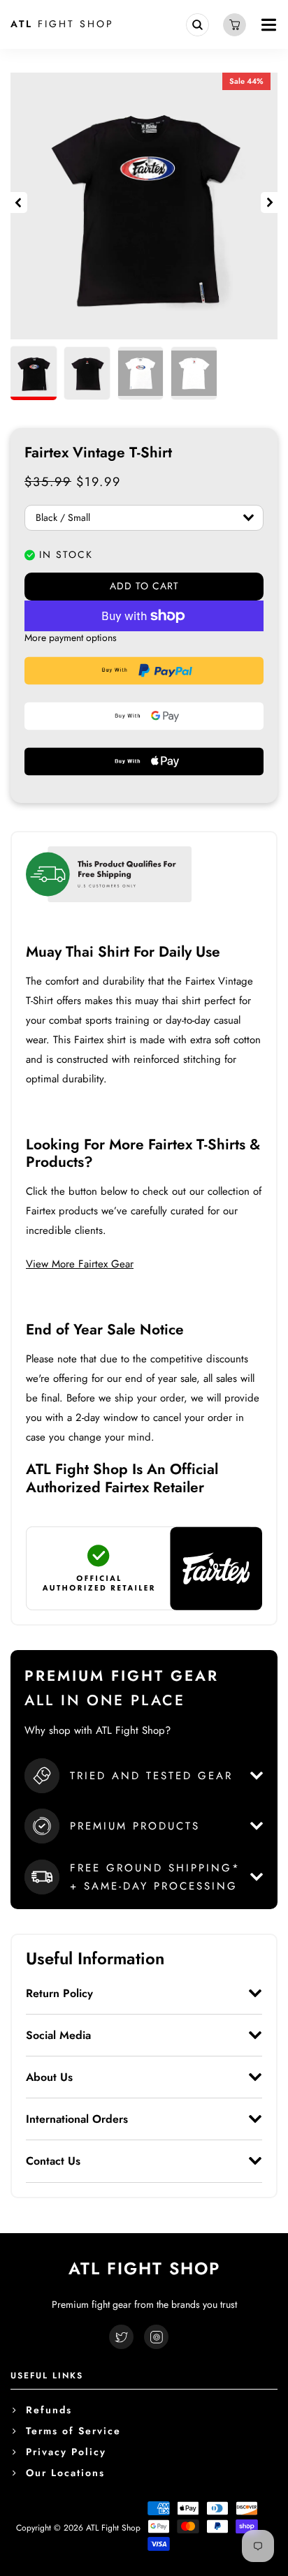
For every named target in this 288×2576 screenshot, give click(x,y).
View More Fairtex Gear (80, 1264)
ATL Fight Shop (113, 2528)
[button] (19, 203)
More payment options (71, 638)
